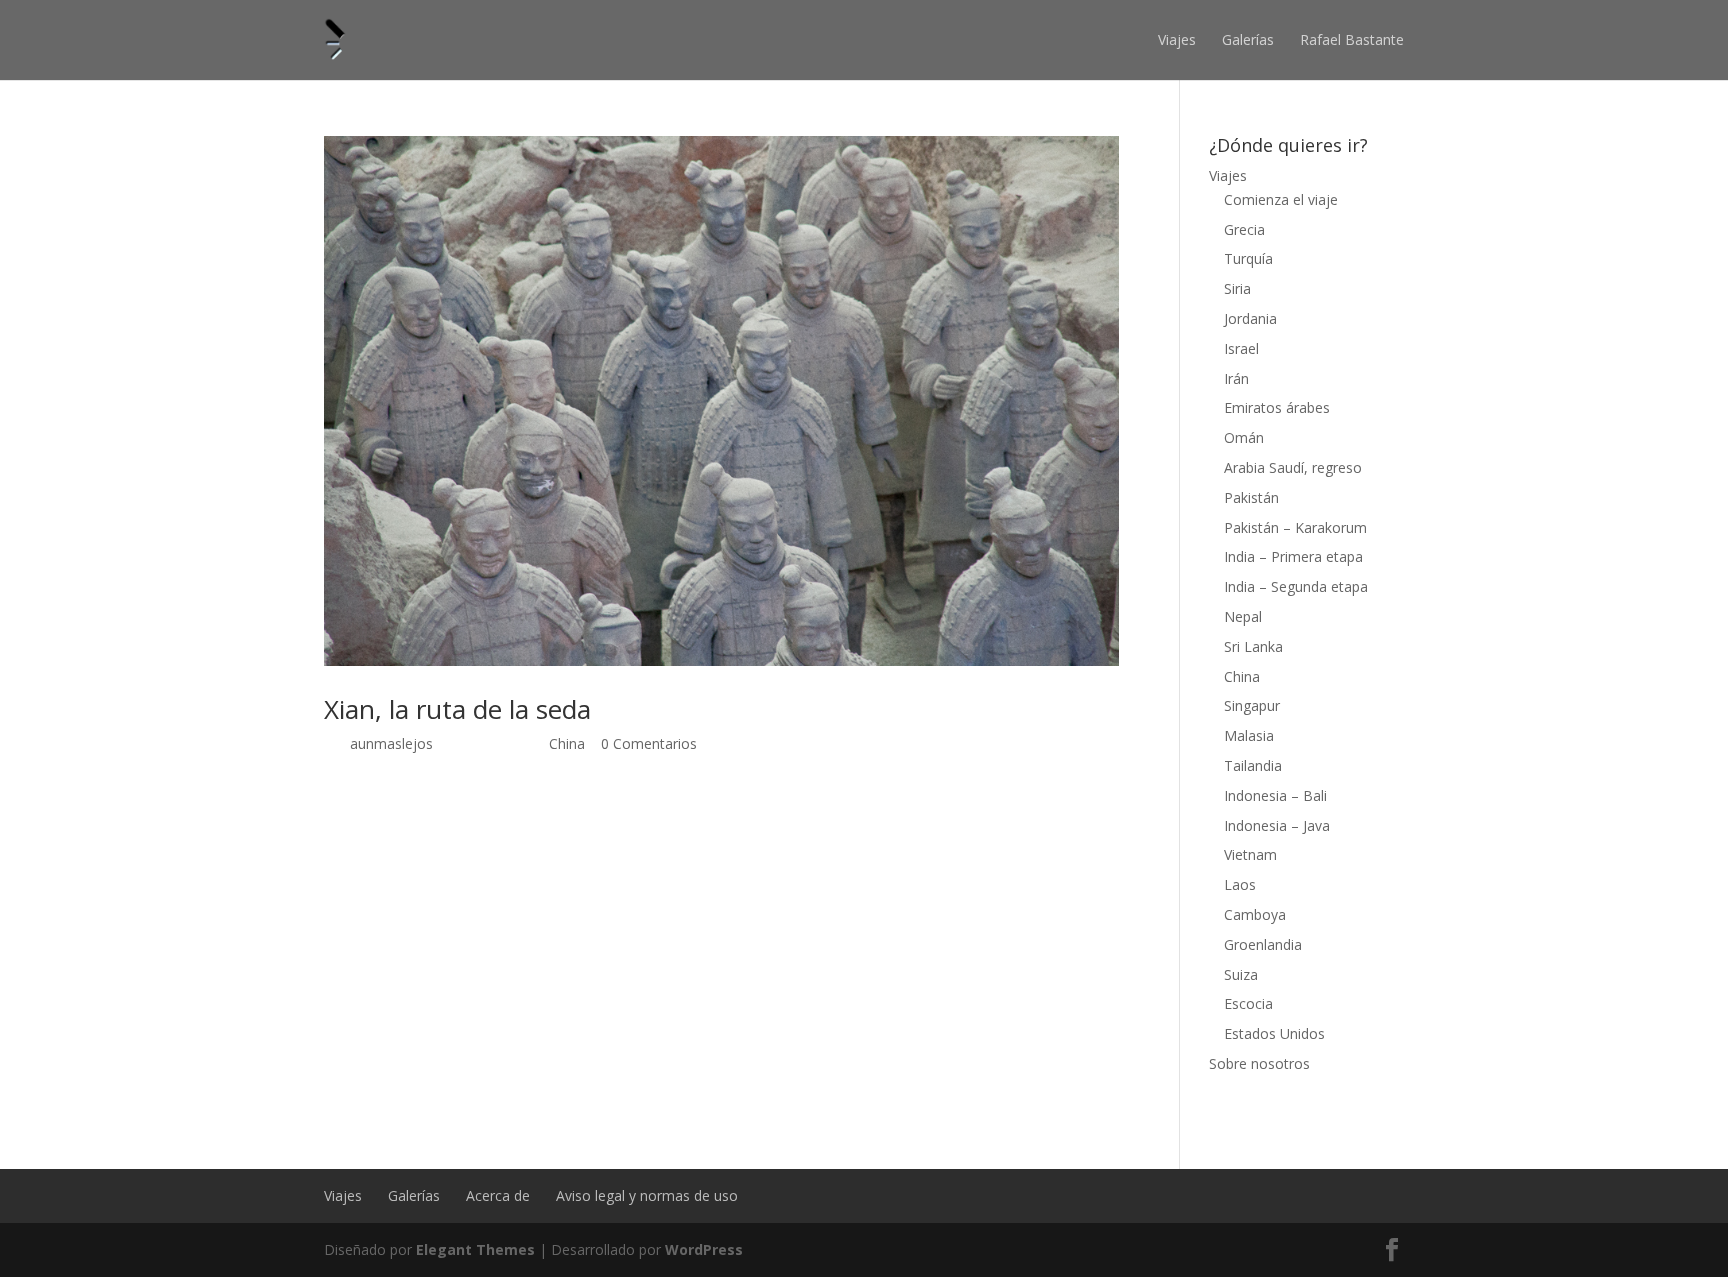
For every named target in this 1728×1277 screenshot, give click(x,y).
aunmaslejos (391, 743)
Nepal (1243, 616)
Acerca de (498, 1195)
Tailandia (1253, 765)
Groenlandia (1263, 944)
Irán (1236, 378)
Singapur (1252, 705)
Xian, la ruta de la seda (457, 709)
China (567, 743)
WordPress (704, 1249)
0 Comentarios (649, 743)
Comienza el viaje (1281, 199)
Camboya (1255, 914)
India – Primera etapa (1293, 556)
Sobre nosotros (1259, 1063)
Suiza (1241, 974)
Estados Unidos (1274, 1033)
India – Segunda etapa (1296, 586)
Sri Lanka (1253, 646)
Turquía (1248, 258)
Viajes (1177, 39)
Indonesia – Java (1277, 825)
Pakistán (1251, 497)
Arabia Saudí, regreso (1293, 467)
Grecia (1244, 229)
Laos (1240, 884)
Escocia (1248, 1003)
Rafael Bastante (1352, 39)
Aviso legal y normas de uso (647, 1195)
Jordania (1250, 318)
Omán (1244, 437)
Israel (1241, 348)
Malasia (1249, 735)
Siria (1237, 288)
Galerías (1248, 39)
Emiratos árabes (1277, 407)
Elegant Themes (475, 1249)
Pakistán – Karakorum (1295, 527)
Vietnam (1250, 854)
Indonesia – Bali (1275, 795)
